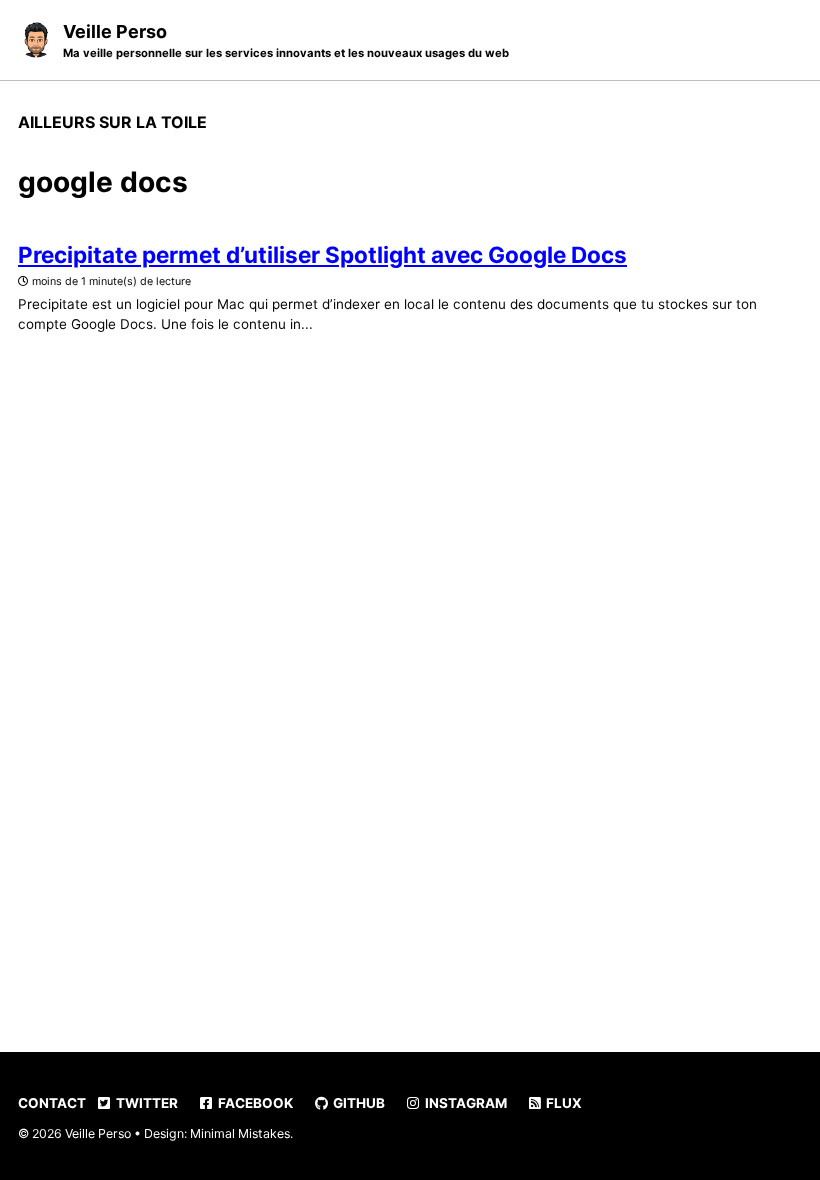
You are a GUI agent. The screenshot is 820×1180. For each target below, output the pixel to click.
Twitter (145, 1103)
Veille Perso (286, 40)
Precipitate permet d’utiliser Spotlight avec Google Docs (322, 254)
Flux (562, 1103)
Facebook (254, 1103)
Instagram (464, 1103)
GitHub (357, 1103)
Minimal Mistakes (240, 1133)
